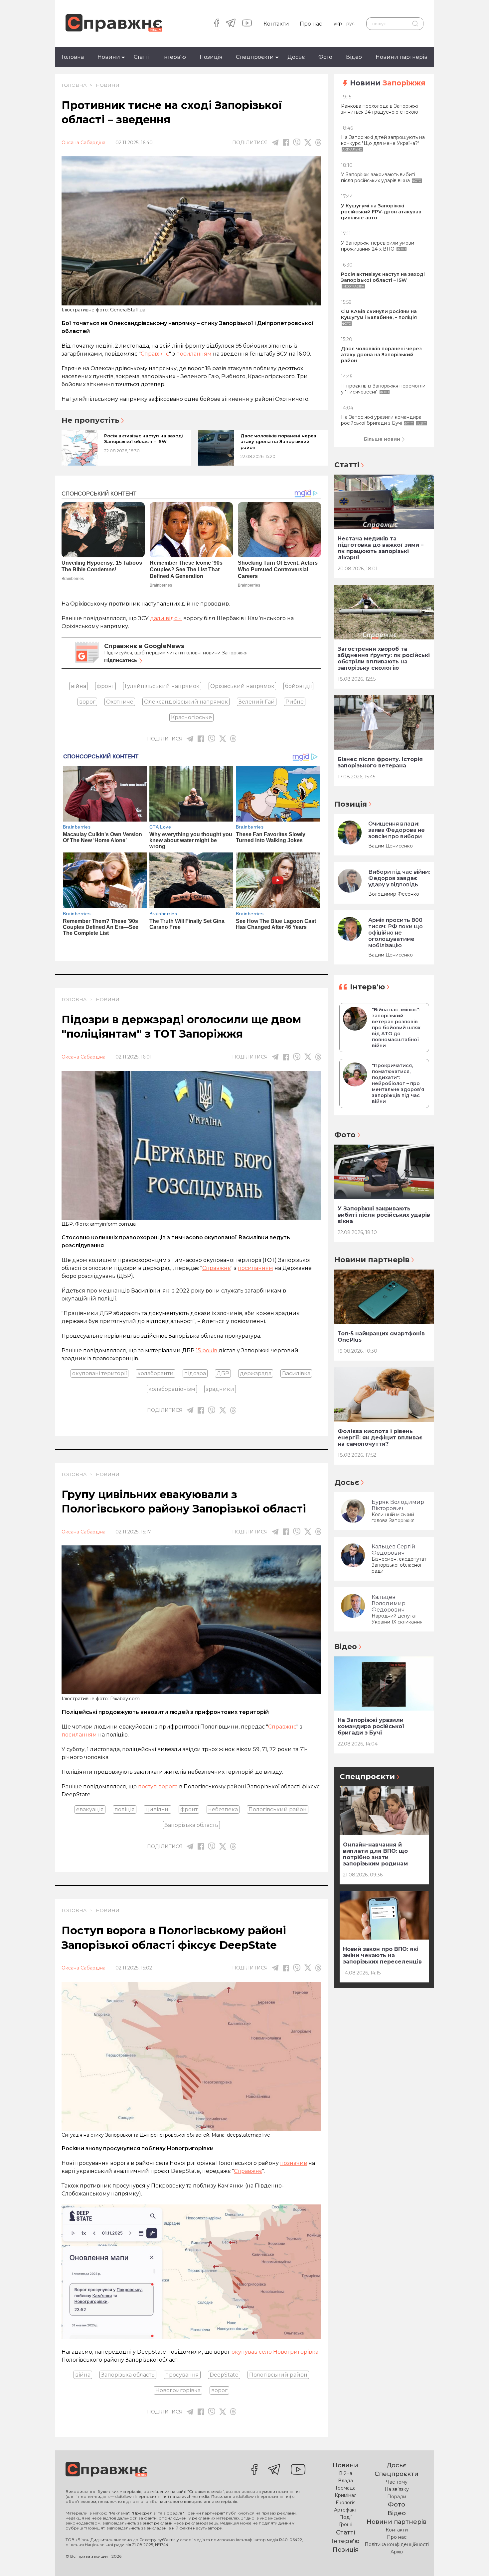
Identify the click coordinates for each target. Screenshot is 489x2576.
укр (338, 24)
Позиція (211, 57)
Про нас (311, 24)
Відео (354, 57)
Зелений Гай (257, 702)
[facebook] (217, 24)
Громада (346, 2488)
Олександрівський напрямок (186, 702)
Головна (73, 57)
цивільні (158, 1809)
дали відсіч (166, 618)
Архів (397, 2552)
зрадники (220, 1389)
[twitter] (308, 143)
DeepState (224, 2375)
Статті (141, 57)
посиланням (194, 354)
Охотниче (120, 702)
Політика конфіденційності (397, 2544)
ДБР (223, 1373)
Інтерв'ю (174, 57)
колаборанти (156, 1373)
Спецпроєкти (255, 57)
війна (79, 686)
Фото (325, 57)
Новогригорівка (178, 2390)
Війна (346, 2473)
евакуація (90, 1809)
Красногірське (191, 717)
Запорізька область (191, 1825)
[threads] (318, 142)
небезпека (223, 1809)
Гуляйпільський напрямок (162, 686)
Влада (345, 2481)
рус (350, 24)
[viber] (297, 142)
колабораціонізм (172, 1389)
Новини (109, 57)
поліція (125, 1809)
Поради (397, 2497)
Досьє (296, 57)
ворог (87, 702)
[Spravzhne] (114, 23)
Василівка (296, 1373)
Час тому (397, 2482)
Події (345, 2517)
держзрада (256, 1373)
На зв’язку (397, 2489)
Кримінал (346, 2495)
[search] (415, 24)
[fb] (286, 142)
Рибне (295, 702)
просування (182, 2375)
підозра (195, 1373)
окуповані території (99, 1373)
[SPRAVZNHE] (106, 2470)
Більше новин (382, 439)
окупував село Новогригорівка (275, 2352)
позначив (294, 2163)
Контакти (276, 24)
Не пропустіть (90, 420)
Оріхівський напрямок (242, 686)
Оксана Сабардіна (83, 143)
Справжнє (155, 354)
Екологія (346, 2503)
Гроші (346, 2524)
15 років (207, 1350)
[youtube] (247, 24)
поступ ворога (158, 1787)
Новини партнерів (402, 57)
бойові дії (298, 686)
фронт (105, 686)
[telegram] (231, 24)
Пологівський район (278, 1809)
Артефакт (345, 2510)
